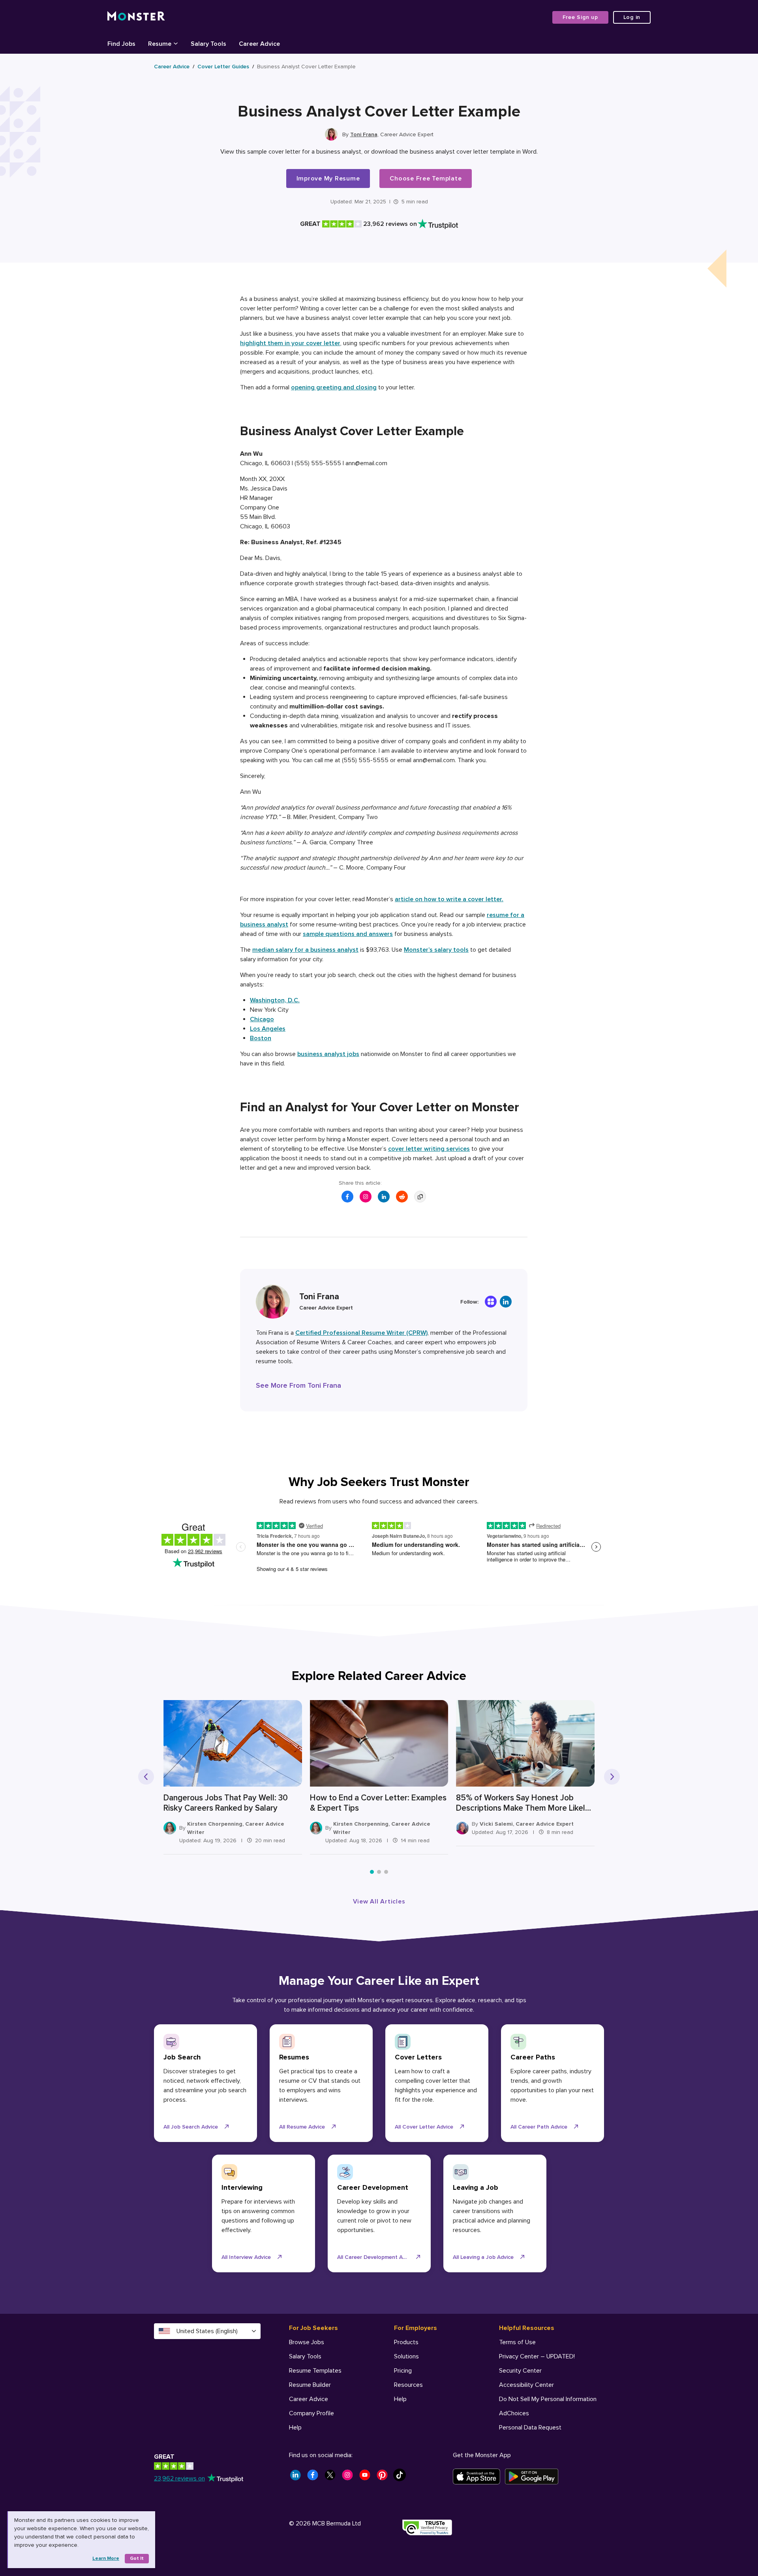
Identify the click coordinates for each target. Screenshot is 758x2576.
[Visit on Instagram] (366, 1197)
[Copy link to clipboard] (420, 1197)
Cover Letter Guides (223, 67)
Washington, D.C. (275, 1000)
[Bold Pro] (491, 1302)
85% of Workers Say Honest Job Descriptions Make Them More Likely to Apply (523, 1803)
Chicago (262, 1019)
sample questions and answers (348, 934)
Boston (261, 1038)
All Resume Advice (302, 2127)
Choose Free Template (426, 178)
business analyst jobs (328, 1054)
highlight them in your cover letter (290, 343)
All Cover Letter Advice (424, 2127)
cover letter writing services (429, 1149)
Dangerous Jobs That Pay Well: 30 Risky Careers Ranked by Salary (226, 1803)
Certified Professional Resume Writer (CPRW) (361, 1333)
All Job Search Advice (191, 2127)
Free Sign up (580, 17)
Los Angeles (268, 1029)
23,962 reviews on (179, 2478)
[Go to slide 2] (379, 1872)
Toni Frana (364, 134)
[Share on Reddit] (402, 1197)
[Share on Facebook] (347, 1197)
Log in (632, 17)
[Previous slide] (146, 1777)
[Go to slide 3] (386, 1872)
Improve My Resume (328, 178)
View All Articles (379, 1901)
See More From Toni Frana (298, 1385)
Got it (137, 2558)
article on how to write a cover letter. (449, 899)
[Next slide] (612, 1777)
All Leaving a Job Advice (483, 2257)
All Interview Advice (246, 2257)
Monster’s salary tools (436, 950)
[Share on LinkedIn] (384, 1197)
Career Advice (172, 67)
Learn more (106, 2558)
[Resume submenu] (176, 43)
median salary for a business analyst (305, 950)
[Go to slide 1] (372, 1872)
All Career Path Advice (539, 2127)
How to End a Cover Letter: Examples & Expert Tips (378, 1803)
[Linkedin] (506, 1302)
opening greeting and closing (334, 387)
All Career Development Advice (376, 2257)
